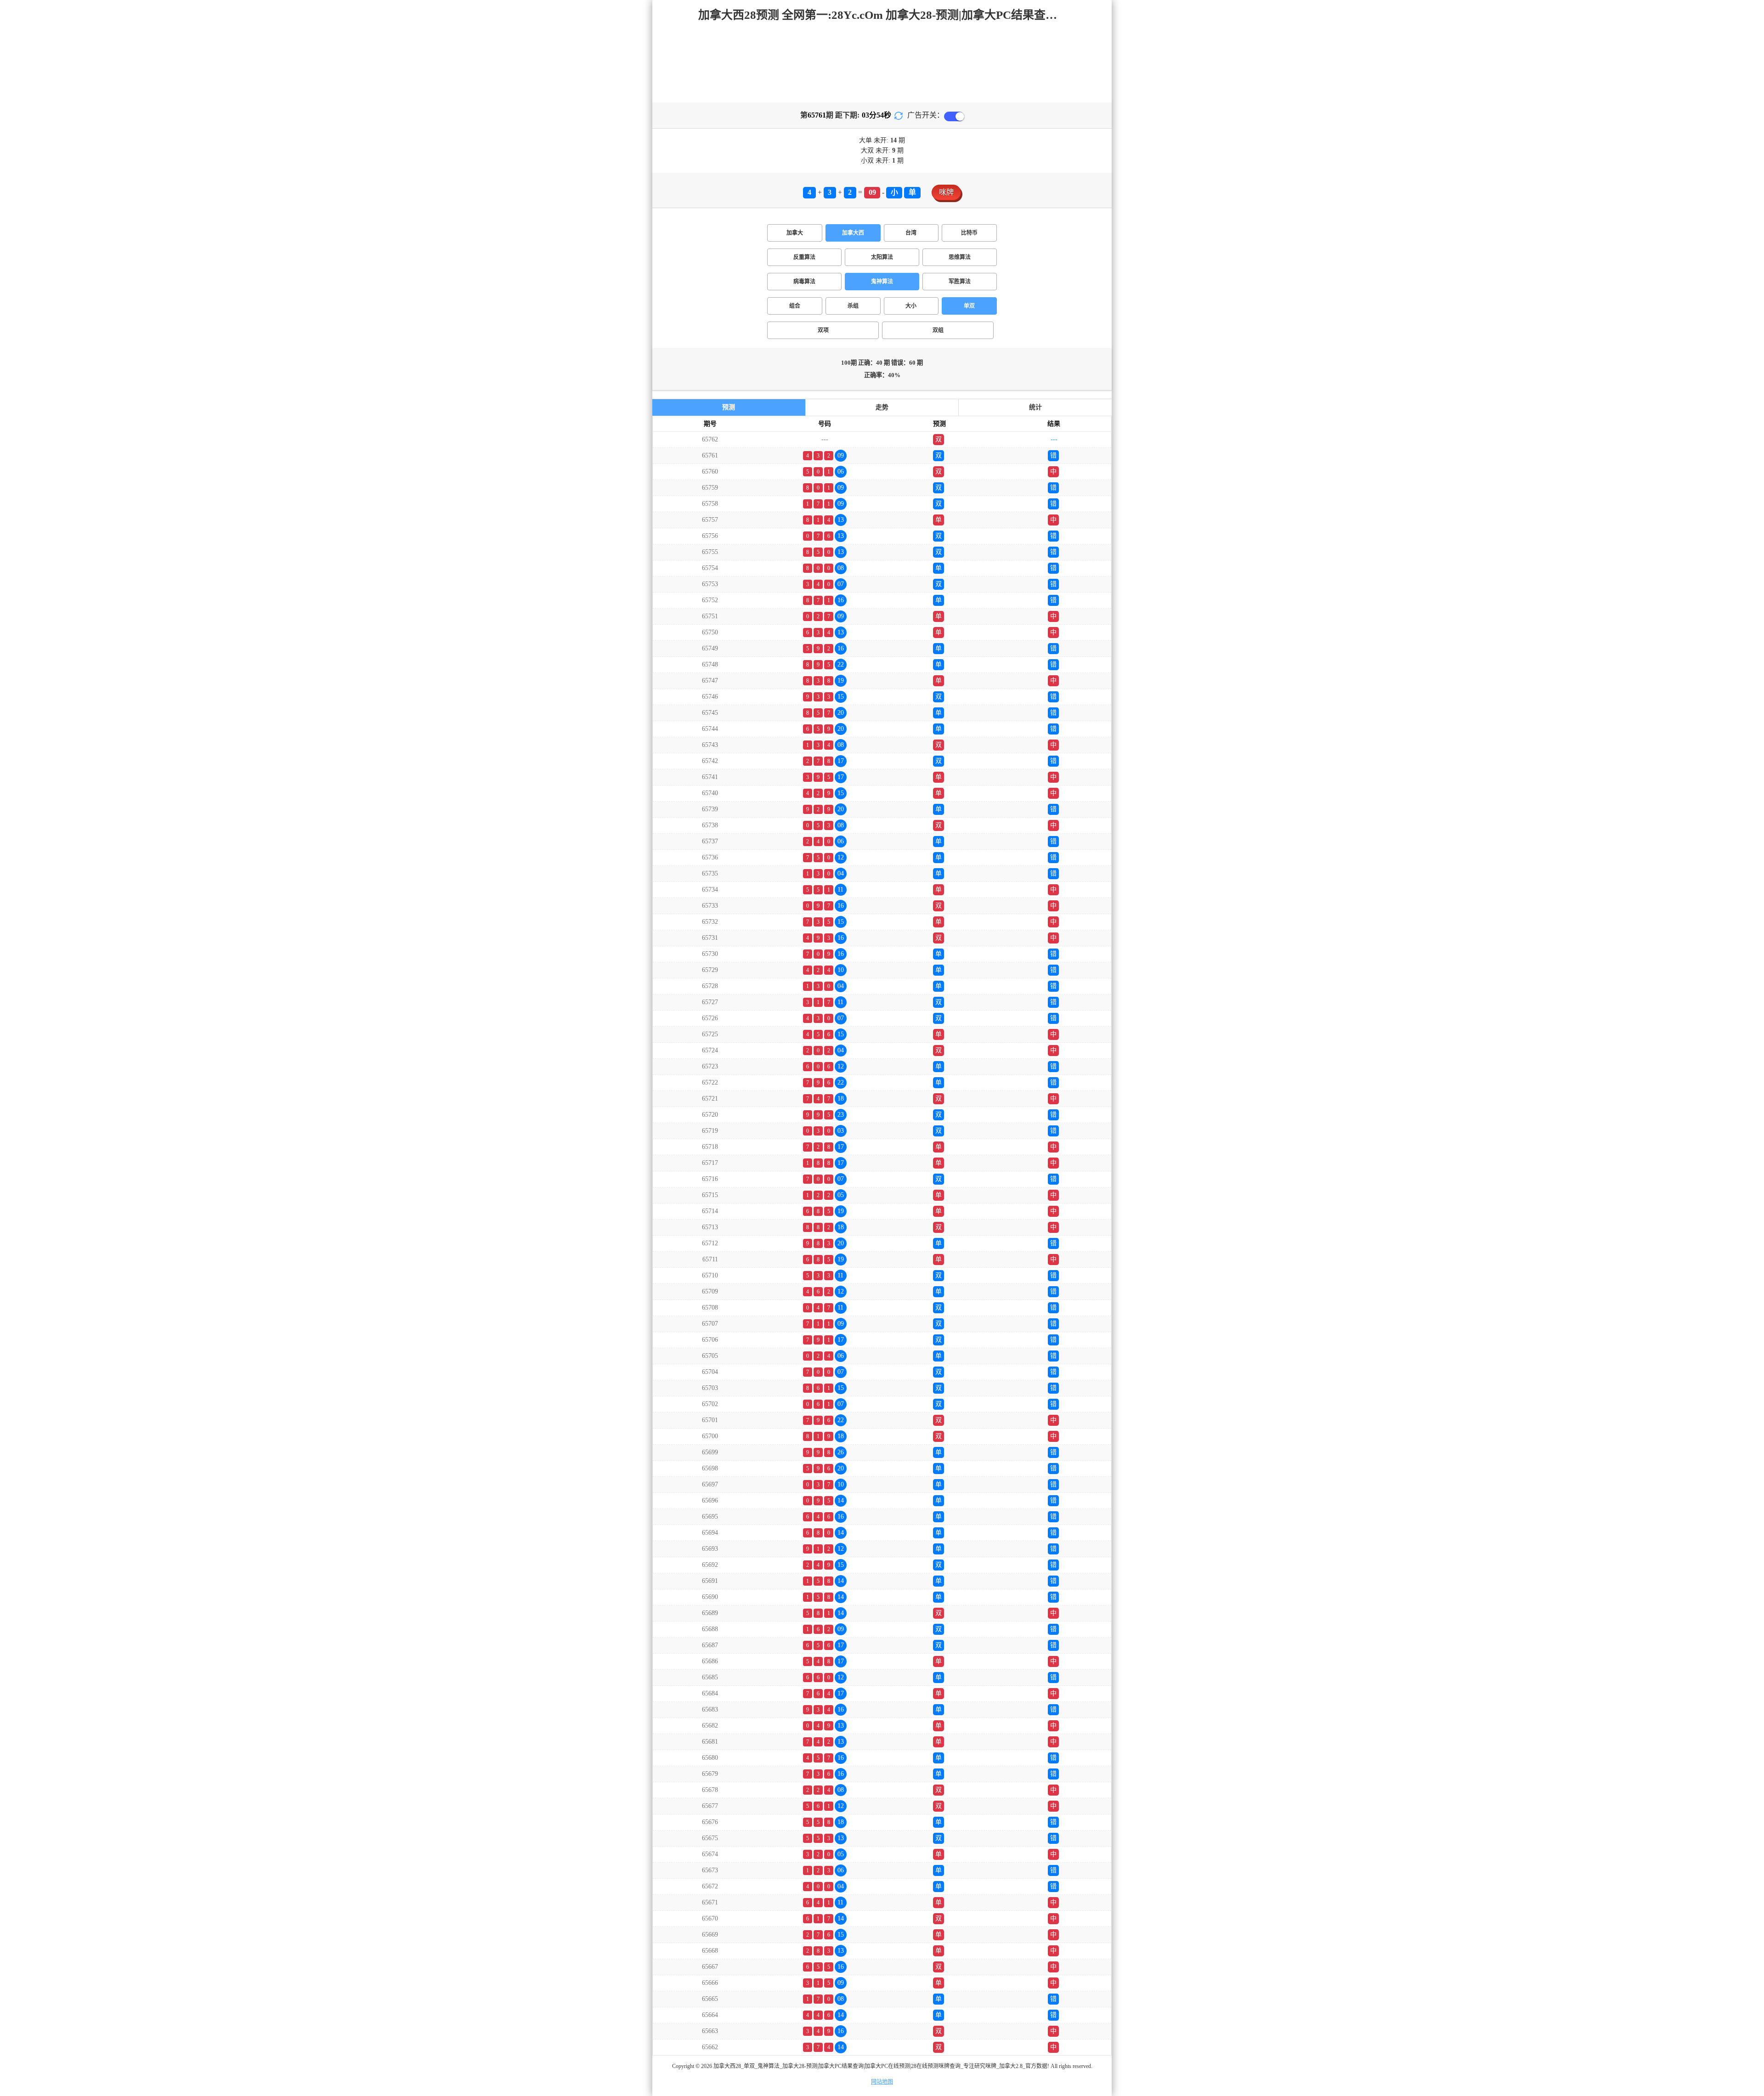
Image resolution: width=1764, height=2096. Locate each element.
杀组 (853, 306)
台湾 (911, 233)
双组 (938, 330)
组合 (795, 306)
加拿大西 (853, 233)
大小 (911, 306)
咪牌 (946, 192)
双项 (823, 330)
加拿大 (795, 233)
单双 (969, 306)
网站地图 (882, 2082)
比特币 (969, 233)
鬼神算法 (882, 282)
